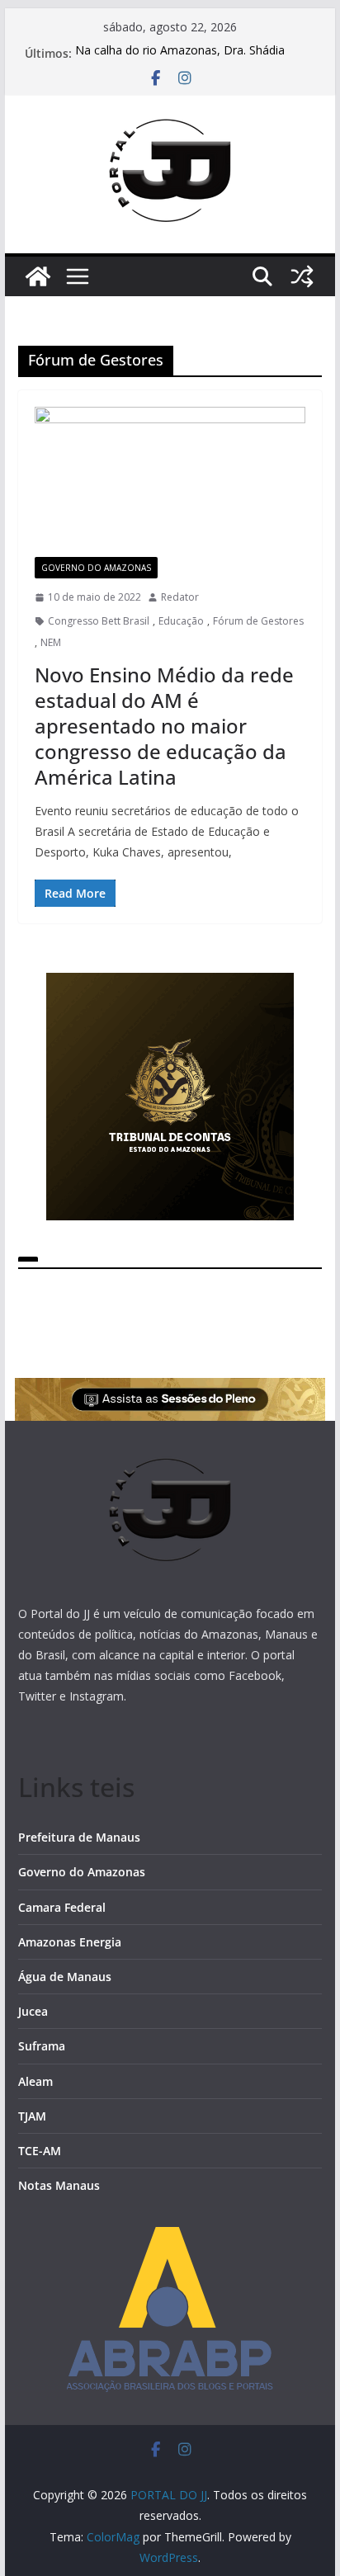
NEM (51, 642)
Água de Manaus (65, 1977)
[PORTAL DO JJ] (38, 276)
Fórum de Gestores (258, 621)
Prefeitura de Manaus (79, 1837)
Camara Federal (62, 1907)
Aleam (35, 2081)
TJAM (32, 2116)
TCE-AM (40, 2151)
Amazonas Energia (70, 1942)
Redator (180, 597)
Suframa (42, 2046)
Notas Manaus (59, 2185)
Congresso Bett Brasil (99, 621)
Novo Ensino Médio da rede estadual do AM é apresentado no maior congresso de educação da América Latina (164, 726)
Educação (181, 621)
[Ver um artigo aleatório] (302, 276)
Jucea (33, 2011)
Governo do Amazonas (96, 568)
